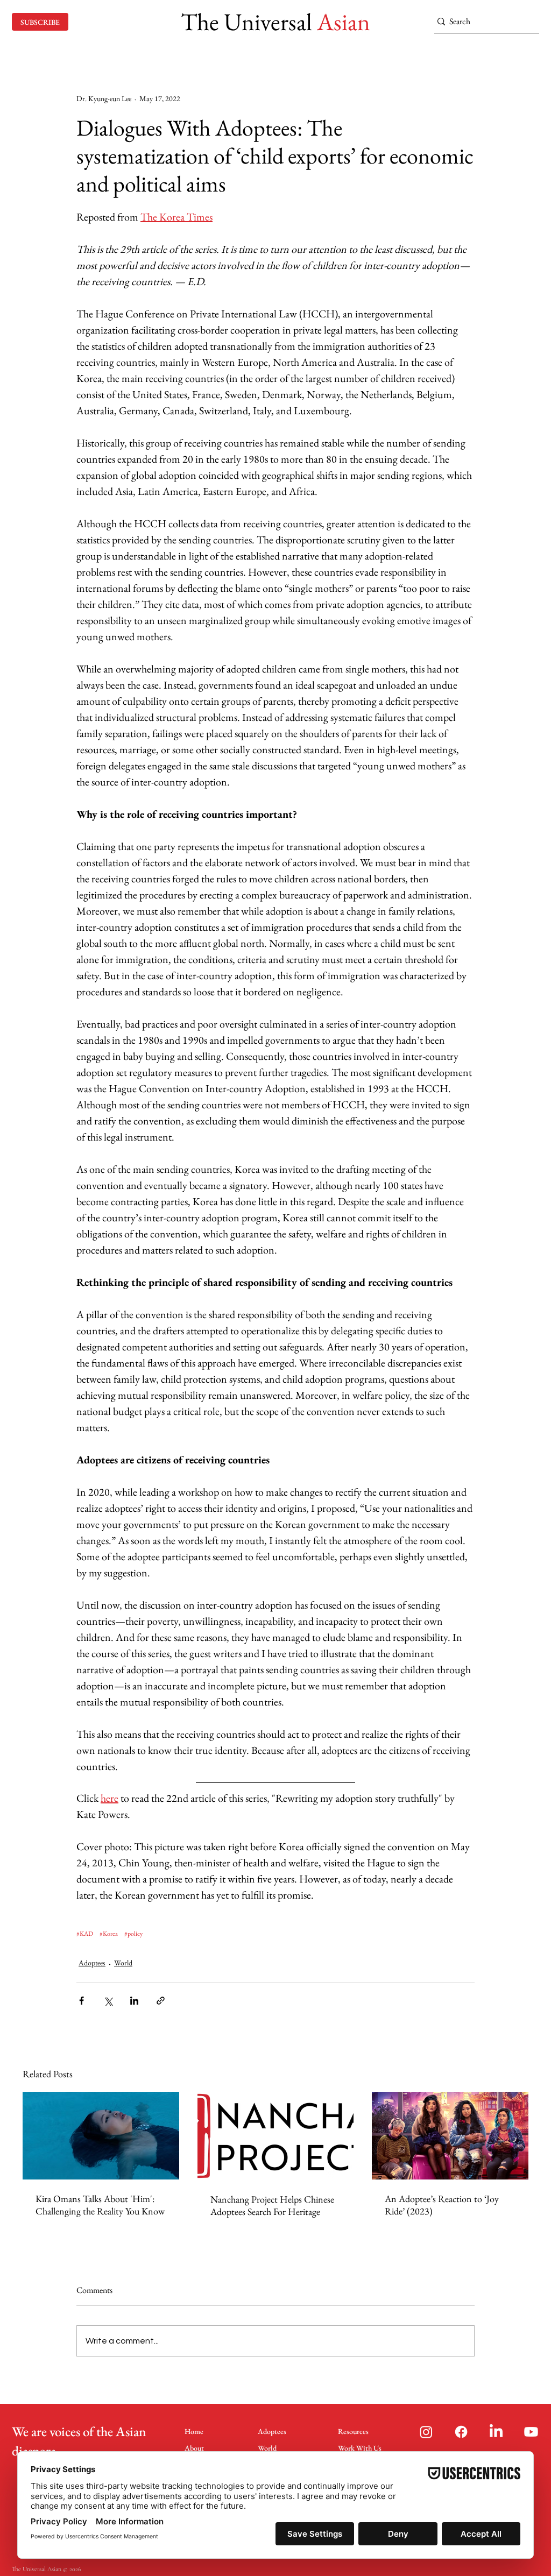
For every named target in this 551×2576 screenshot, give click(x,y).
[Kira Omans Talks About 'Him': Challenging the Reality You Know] (101, 2136)
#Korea (109, 1934)
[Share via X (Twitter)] (108, 2001)
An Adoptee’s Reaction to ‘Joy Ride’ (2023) (442, 2205)
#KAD (85, 1934)
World (123, 1963)
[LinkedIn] (496, 2432)
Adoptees (92, 1963)
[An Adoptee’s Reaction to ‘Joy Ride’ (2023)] (450, 2136)
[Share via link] (161, 2001)
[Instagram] (426, 2432)
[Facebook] (461, 2432)
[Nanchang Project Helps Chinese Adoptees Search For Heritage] (276, 2136)
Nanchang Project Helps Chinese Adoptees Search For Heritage (272, 2205)
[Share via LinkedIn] (134, 2001)
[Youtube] (531, 2432)
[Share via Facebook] (82, 2001)
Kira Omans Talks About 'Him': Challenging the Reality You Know (100, 2205)
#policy (133, 1934)
